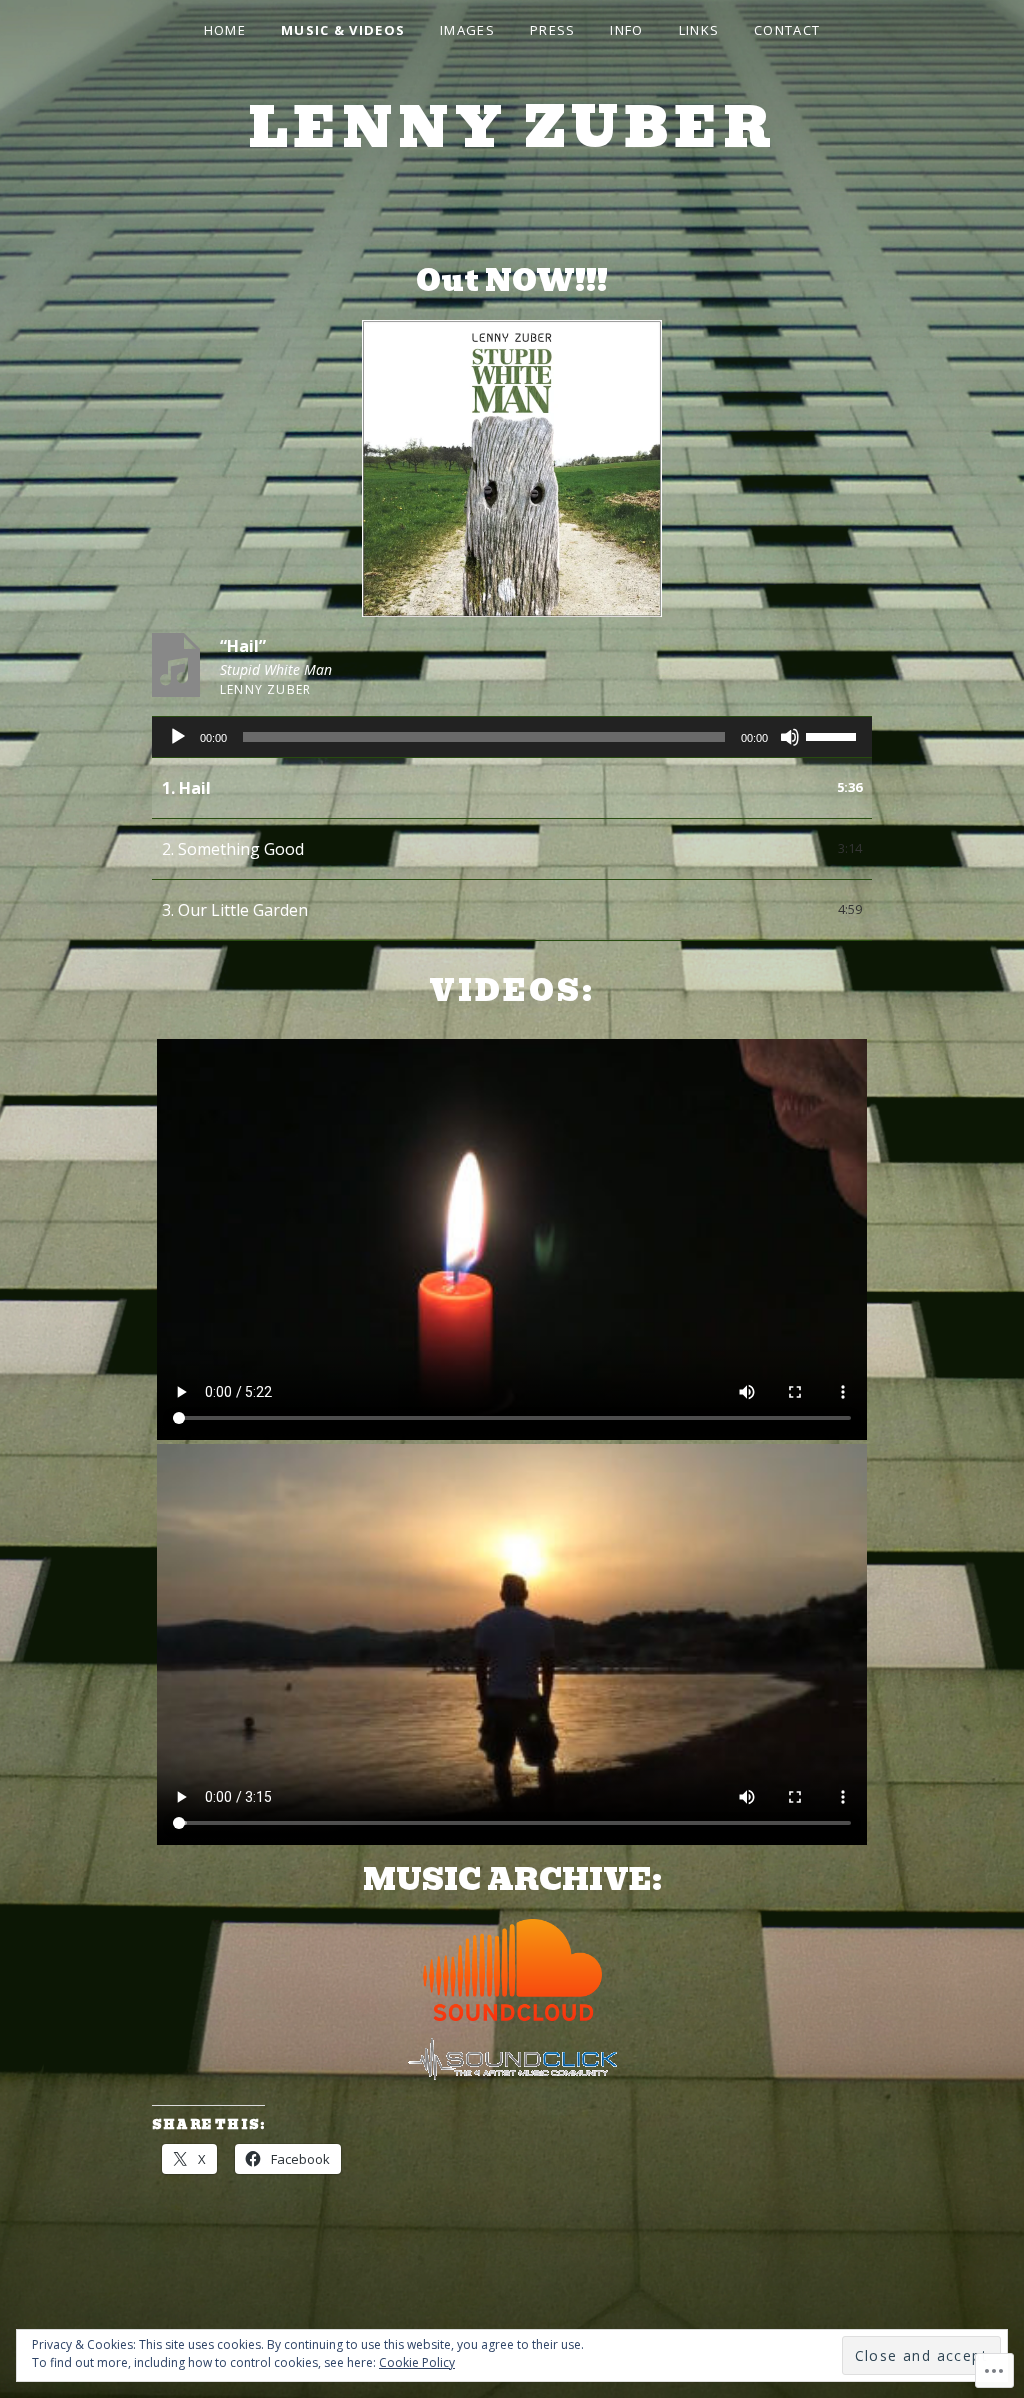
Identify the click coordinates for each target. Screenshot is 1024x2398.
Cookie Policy (417, 2362)
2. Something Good (233, 849)
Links (699, 30)
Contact (787, 30)
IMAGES (467, 30)
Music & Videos (343, 30)
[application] (512, 737)
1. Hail (186, 788)
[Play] (178, 737)
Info (626, 30)
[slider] (834, 735)
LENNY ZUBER (512, 127)
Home (225, 30)
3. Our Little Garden (235, 910)
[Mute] (790, 737)
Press (553, 30)
